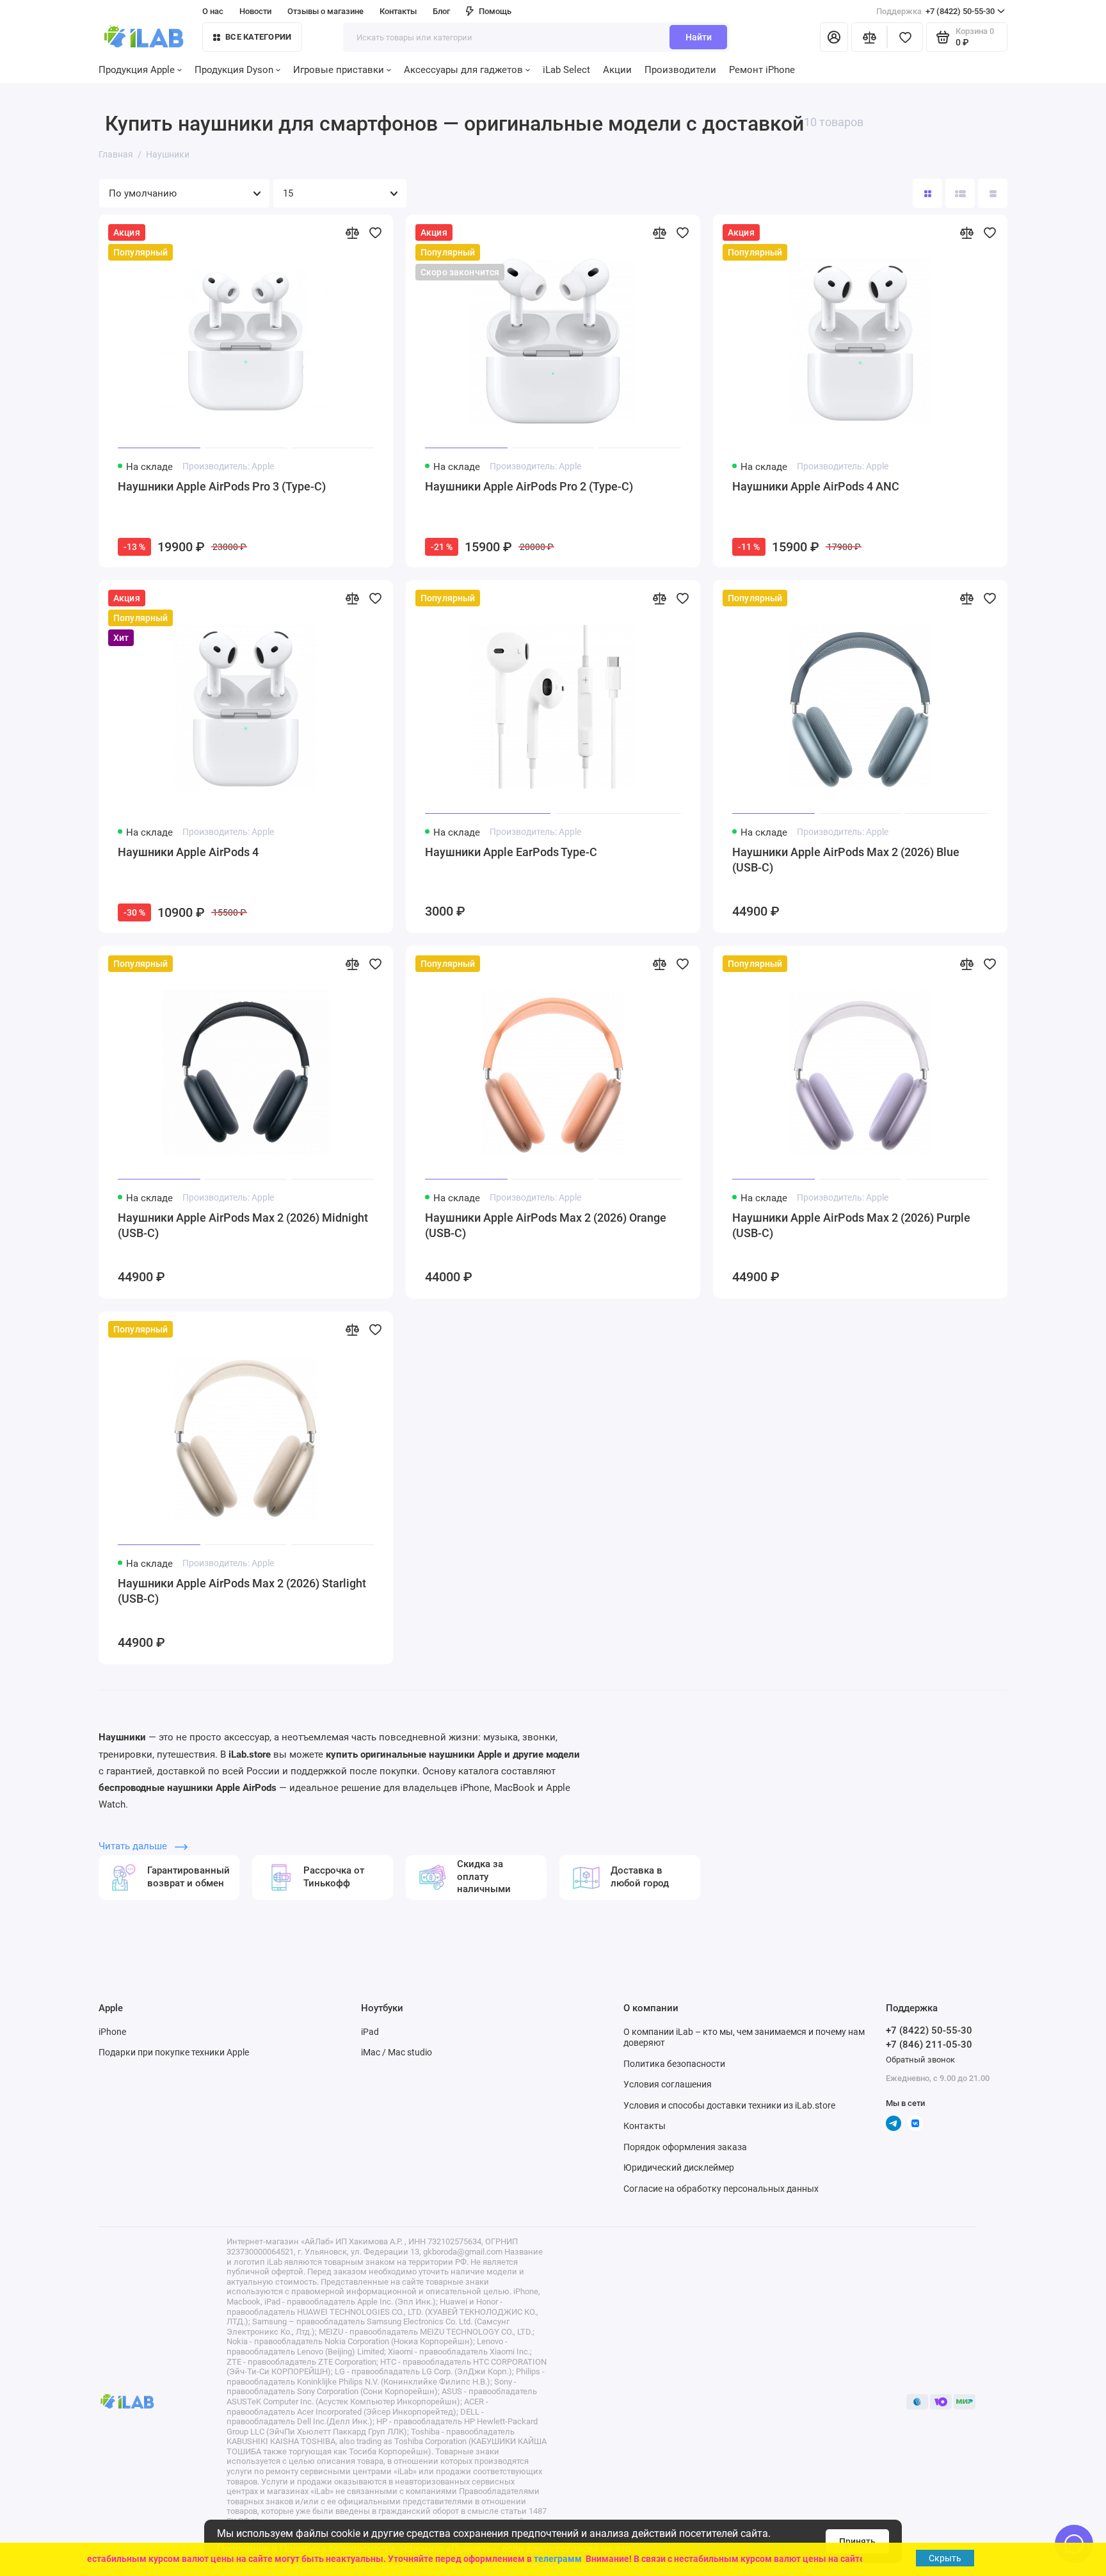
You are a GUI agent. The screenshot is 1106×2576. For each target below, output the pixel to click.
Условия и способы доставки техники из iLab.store (729, 2105)
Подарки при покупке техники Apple (174, 2052)
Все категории (258, 37)
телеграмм (542, 2559)
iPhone (112, 2032)
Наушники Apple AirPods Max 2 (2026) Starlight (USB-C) (242, 1591)
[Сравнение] (869, 37)
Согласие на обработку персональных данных (721, 2189)
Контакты (398, 11)
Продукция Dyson (234, 70)
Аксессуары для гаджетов (463, 70)
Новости (255, 11)
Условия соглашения (668, 2084)
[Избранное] (905, 37)
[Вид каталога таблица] (993, 193)
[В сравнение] (352, 232)
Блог (441, 11)
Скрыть (945, 2558)
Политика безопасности (674, 2064)
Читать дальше (134, 1846)
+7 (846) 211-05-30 (929, 2045)
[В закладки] (375, 232)
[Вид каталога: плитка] (927, 193)
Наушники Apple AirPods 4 (188, 852)
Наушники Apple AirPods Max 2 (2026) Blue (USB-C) (846, 860)
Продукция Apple (137, 70)
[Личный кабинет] (834, 37)
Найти (699, 37)
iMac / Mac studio (397, 2052)
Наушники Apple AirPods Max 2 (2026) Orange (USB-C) (546, 1225)
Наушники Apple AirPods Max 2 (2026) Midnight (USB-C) (243, 1225)
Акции (617, 70)
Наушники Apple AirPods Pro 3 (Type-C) (222, 486)
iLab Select (566, 70)
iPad (370, 2032)
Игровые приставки (339, 70)
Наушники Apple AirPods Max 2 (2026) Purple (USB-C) (851, 1225)
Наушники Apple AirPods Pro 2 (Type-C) (529, 486)
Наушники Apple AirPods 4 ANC (816, 486)
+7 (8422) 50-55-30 (935, 11)
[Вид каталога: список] (960, 193)
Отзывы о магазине (325, 11)
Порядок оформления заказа (685, 2147)
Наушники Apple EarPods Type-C (511, 852)
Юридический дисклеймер (679, 2167)
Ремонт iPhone (762, 70)
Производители (680, 70)
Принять (857, 2541)
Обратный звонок (920, 2060)
